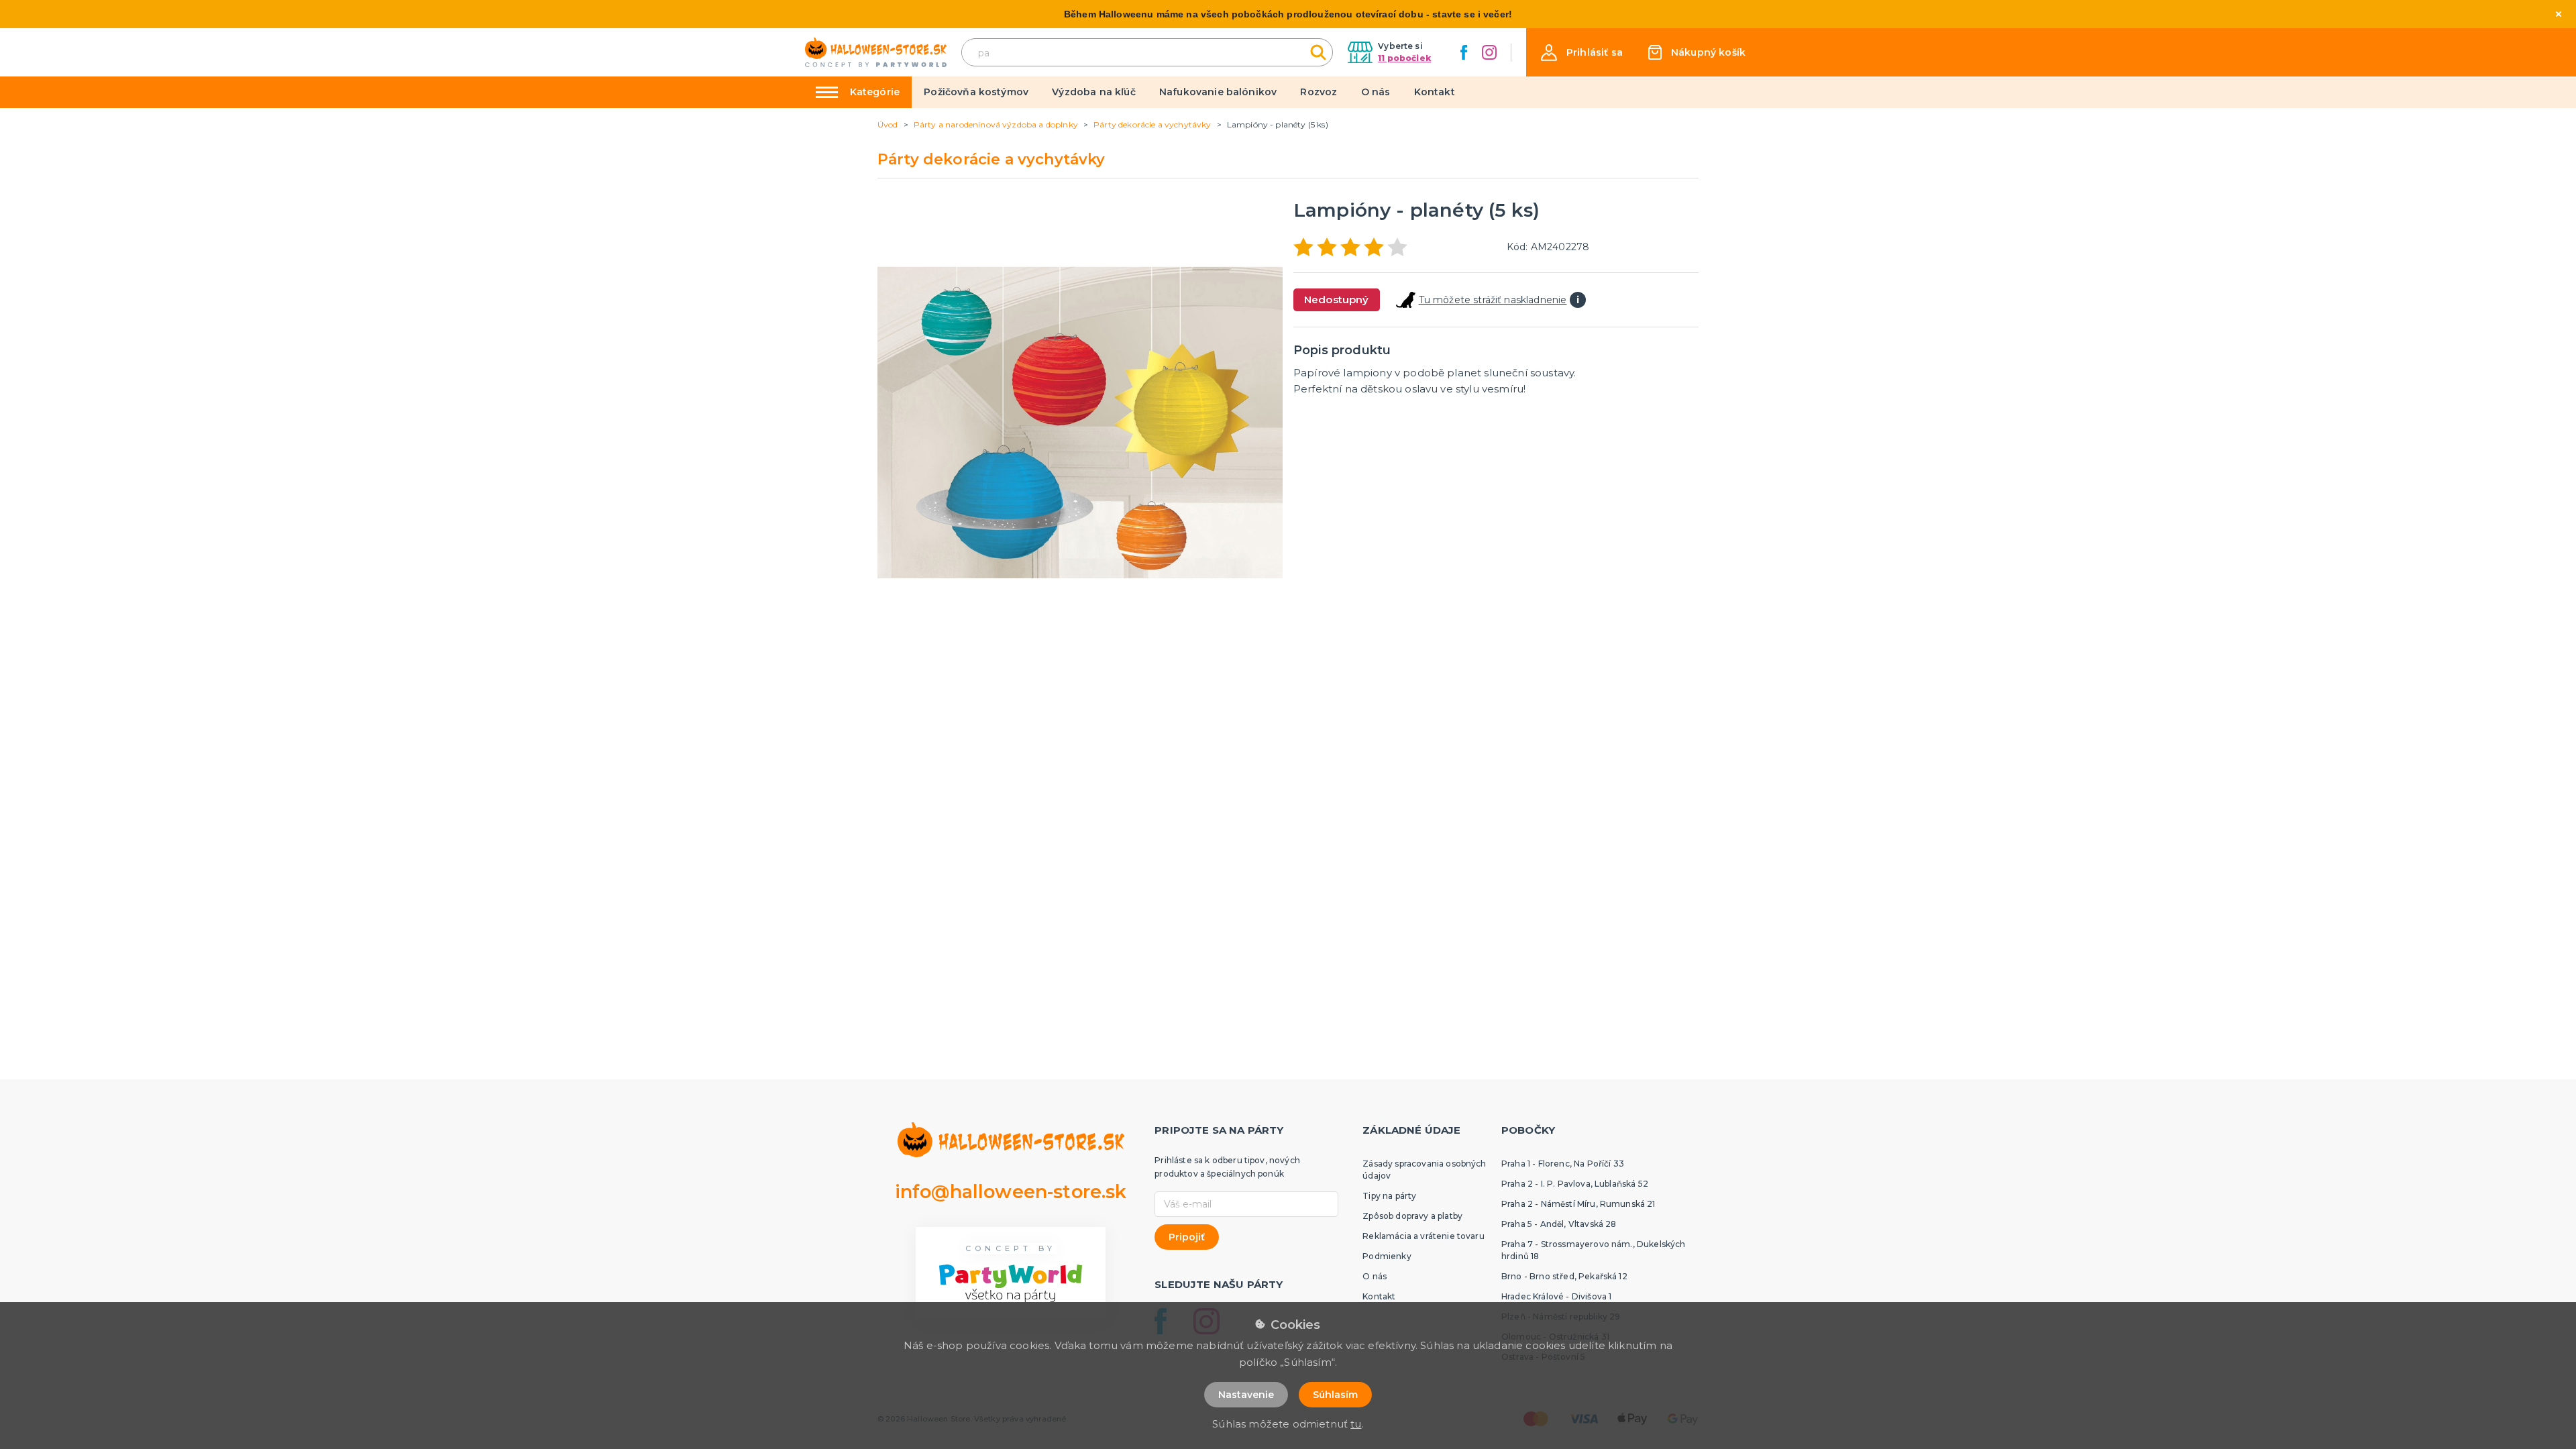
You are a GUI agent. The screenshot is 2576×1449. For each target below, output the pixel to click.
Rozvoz (1319, 92)
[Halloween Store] (876, 53)
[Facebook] (1464, 52)
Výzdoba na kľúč (1093, 92)
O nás (1376, 92)
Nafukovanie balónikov (1218, 92)
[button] (1582, 53)
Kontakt (1435, 92)
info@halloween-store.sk (1011, 1192)
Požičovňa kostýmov (976, 92)
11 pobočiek (1404, 58)
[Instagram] (1489, 52)
